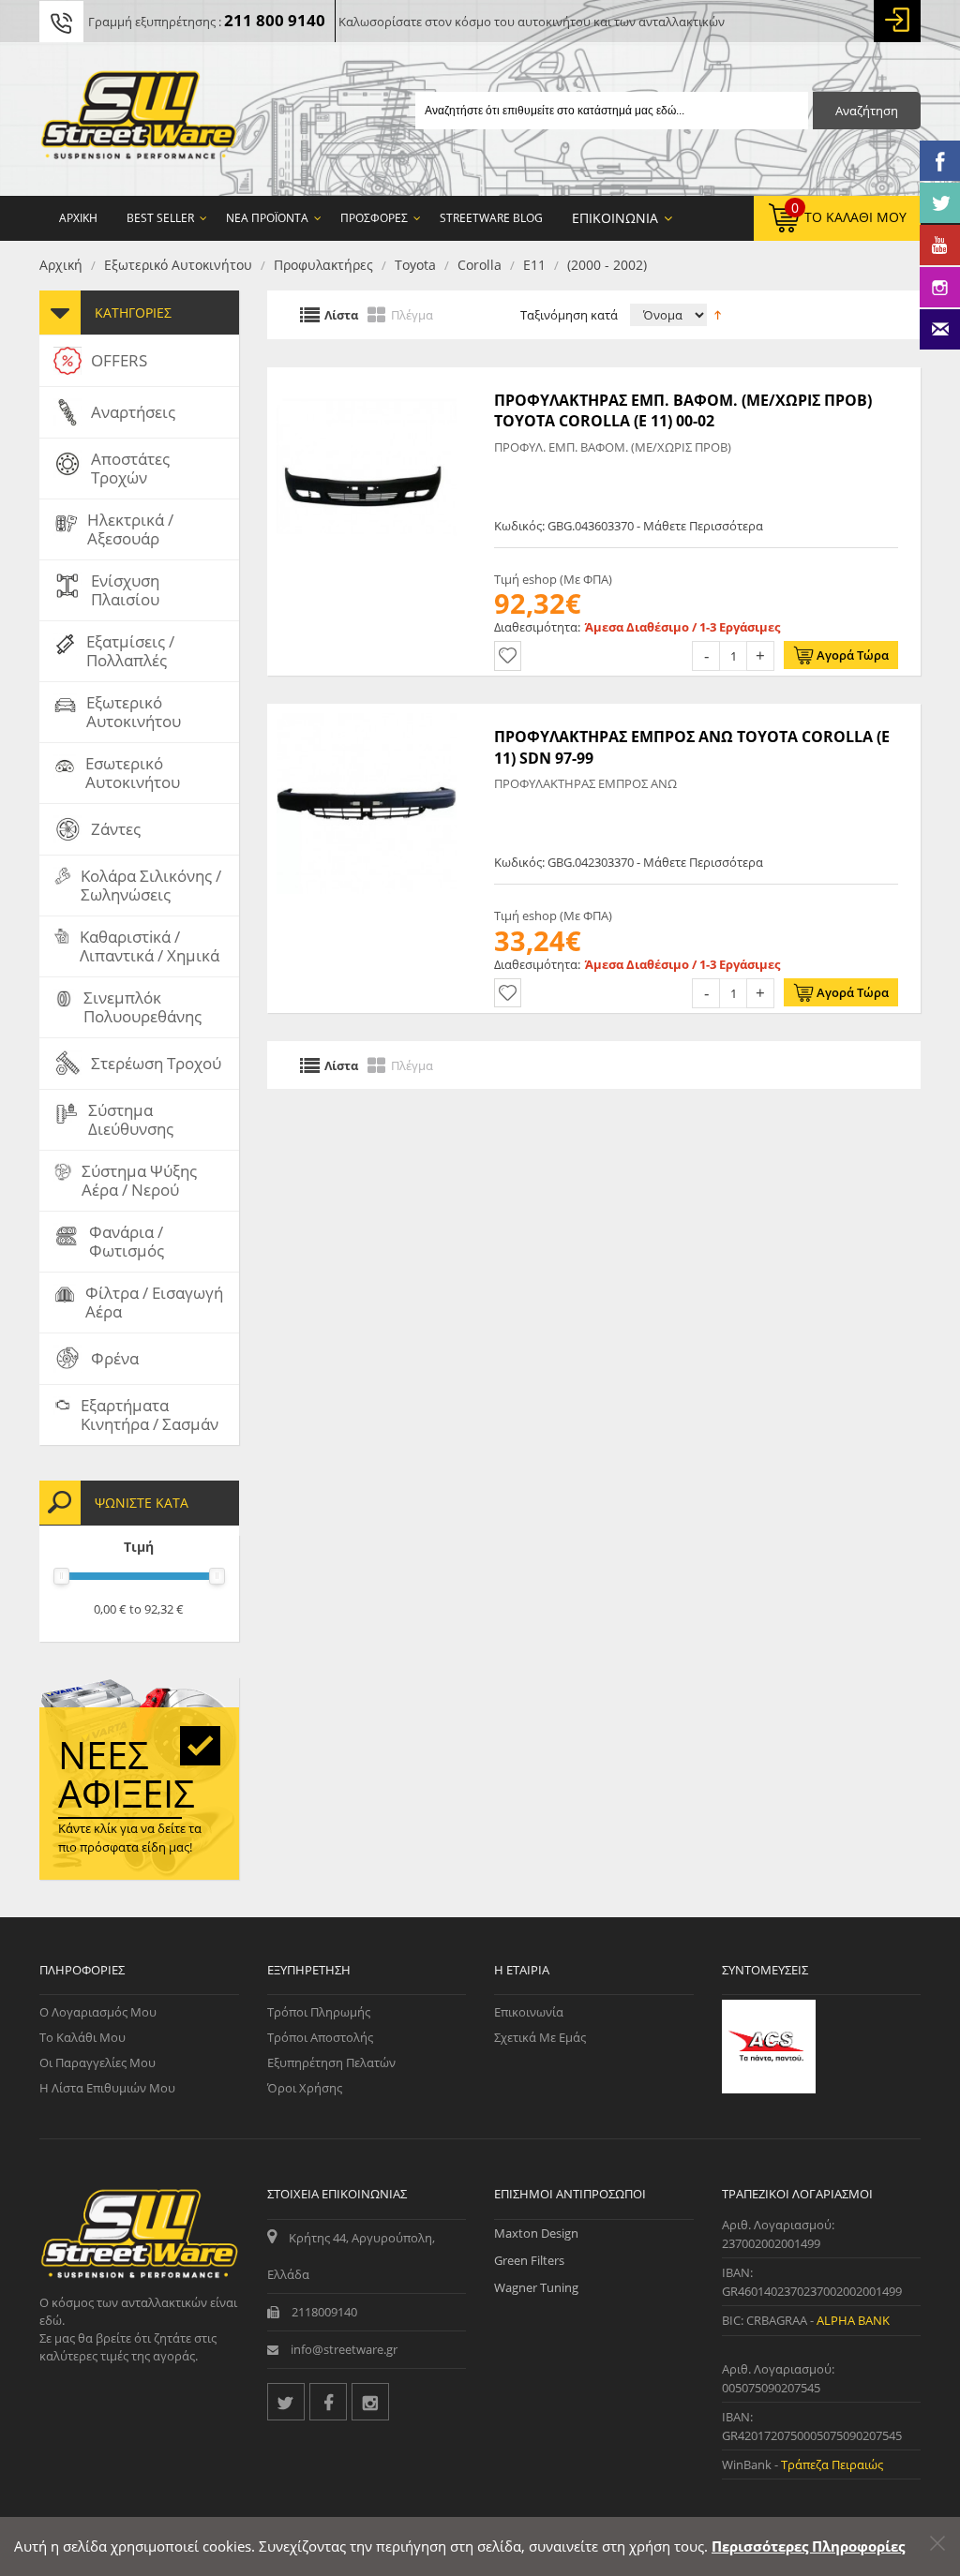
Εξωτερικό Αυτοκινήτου (178, 265)
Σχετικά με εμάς (540, 2037)
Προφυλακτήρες (323, 265)
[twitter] (286, 2402)
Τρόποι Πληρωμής (319, 2012)
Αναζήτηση (867, 111)
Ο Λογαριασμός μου (98, 2012)
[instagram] (370, 2402)
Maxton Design (536, 2233)
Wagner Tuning (536, 2287)
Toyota (415, 265)
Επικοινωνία (529, 2012)
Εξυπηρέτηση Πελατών (331, 2062)
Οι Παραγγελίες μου (97, 2062)
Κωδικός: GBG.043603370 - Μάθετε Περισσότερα (629, 526)
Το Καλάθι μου (82, 2037)
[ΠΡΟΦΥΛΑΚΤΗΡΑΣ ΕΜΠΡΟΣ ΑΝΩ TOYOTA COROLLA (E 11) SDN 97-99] (367, 713)
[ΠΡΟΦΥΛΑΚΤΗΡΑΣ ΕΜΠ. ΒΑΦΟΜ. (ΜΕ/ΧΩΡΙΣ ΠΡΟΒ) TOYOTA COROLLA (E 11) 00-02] (367, 377)
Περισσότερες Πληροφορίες (808, 2546)
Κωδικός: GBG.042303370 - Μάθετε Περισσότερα (629, 862)
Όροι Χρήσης (305, 2088)
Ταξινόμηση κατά (569, 315)
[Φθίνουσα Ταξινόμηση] (718, 314)
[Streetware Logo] (139, 119)
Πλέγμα (412, 315)
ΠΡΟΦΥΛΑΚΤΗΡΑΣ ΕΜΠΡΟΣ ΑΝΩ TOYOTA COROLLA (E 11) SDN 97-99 (692, 747)
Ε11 (534, 265)
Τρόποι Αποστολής (320, 2037)
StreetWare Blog (491, 218)
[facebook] (328, 2402)
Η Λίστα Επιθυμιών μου (107, 2088)
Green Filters (529, 2260)
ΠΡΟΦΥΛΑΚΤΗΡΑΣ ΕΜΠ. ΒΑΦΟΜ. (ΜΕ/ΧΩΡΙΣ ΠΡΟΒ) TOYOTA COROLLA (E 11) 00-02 (683, 410)
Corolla (480, 265)
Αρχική (61, 265)
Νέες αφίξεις (127, 1774)
